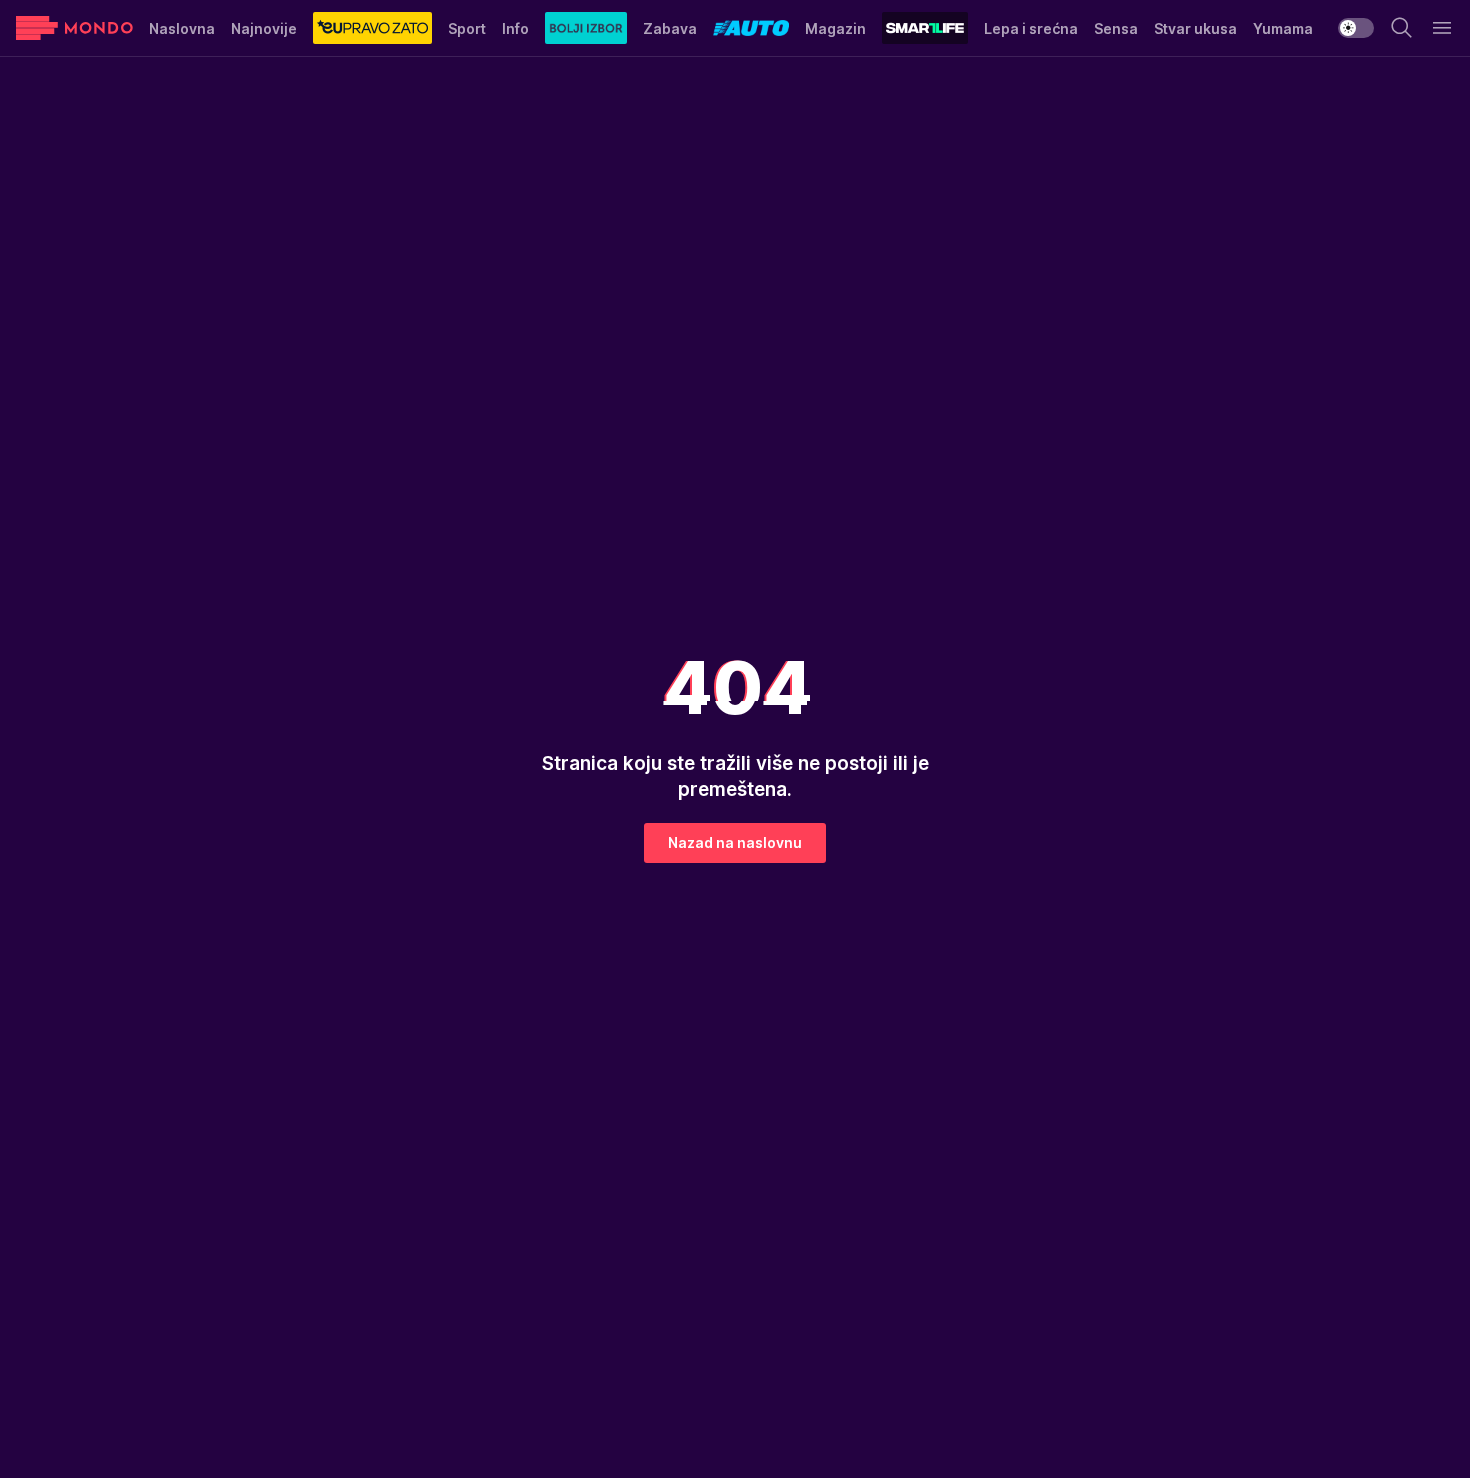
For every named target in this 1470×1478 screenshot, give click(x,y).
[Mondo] (74, 28)
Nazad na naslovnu (735, 842)
